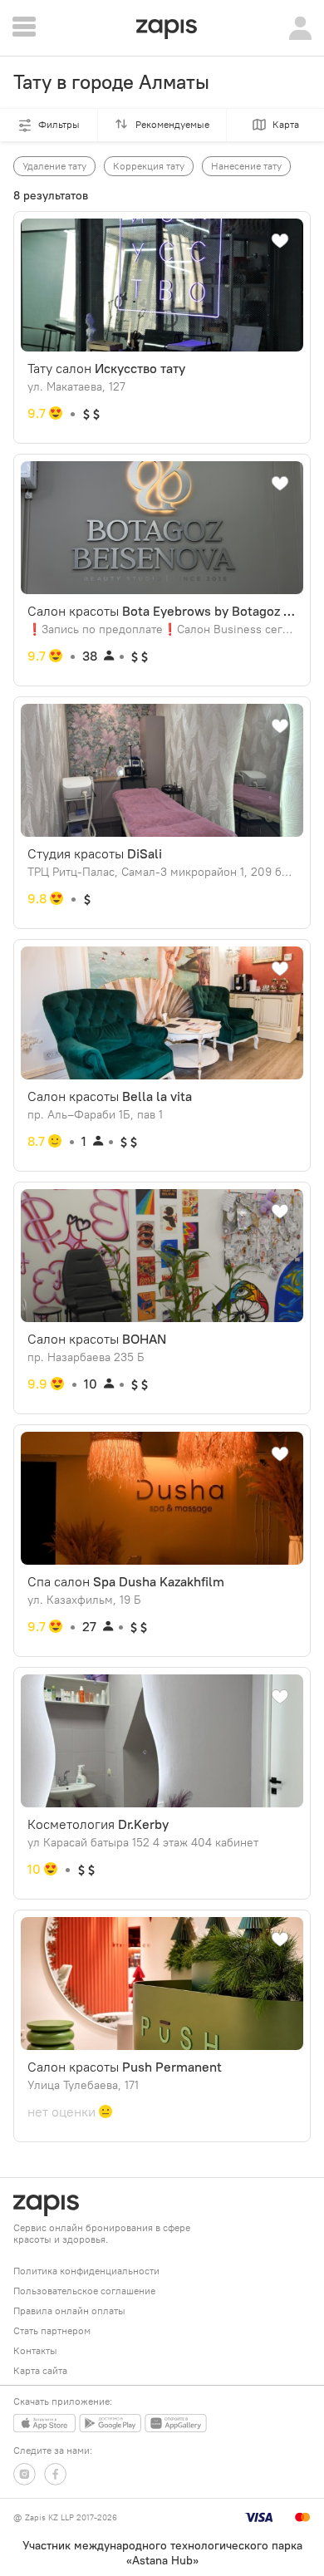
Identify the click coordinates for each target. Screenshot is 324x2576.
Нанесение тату (246, 166)
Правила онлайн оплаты (69, 2311)
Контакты (35, 2350)
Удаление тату (54, 166)
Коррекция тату (149, 166)
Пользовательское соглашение (84, 2291)
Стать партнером (52, 2330)
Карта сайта (40, 2370)
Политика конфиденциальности (86, 2271)
